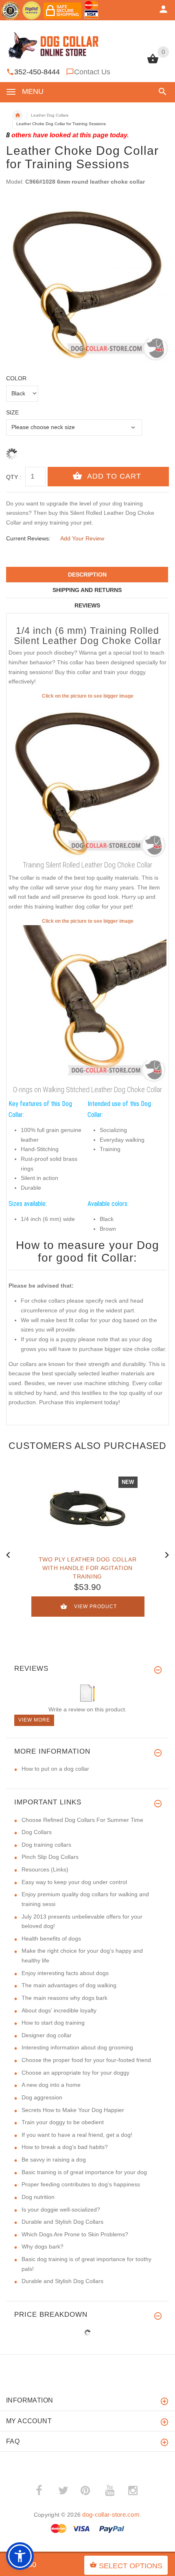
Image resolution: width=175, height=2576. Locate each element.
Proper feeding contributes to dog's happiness (81, 2184)
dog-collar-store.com (111, 2514)
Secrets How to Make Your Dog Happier (73, 2110)
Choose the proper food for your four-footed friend (86, 2060)
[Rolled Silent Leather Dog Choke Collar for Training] (87, 778)
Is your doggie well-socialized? (61, 2210)
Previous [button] (8, 1554)
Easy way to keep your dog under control (74, 1882)
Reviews (87, 605)
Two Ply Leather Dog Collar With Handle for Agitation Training (88, 1568)
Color (16, 378)
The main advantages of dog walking (69, 1985)
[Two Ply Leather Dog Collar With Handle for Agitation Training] (87, 1508)
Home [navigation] (17, 115)
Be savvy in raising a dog (54, 2160)
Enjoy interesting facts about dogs (65, 1973)
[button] (161, 92)
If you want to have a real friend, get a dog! (77, 2135)
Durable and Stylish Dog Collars (62, 2222)
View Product (95, 1607)
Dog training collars (46, 1845)
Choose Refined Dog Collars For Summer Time (82, 1820)
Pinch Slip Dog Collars (50, 1857)
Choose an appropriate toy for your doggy (75, 2073)
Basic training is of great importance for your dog (84, 2172)
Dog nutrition (38, 2197)
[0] (153, 63)
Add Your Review (82, 538)
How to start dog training (53, 2023)
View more (34, 1720)
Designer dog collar (47, 2035)
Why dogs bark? (43, 2246)
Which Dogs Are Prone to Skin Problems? (75, 2234)
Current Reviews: (28, 538)
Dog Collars (37, 1832)
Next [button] (167, 1554)
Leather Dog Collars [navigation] (50, 115)
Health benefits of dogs (51, 1939)
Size (12, 412)
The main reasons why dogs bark (65, 1998)
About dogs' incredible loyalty (59, 2010)
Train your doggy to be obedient (63, 2122)
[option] (87, 280)
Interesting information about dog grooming (77, 2047)
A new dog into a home (51, 2085)
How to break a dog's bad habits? (65, 2147)
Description (87, 575)
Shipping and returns (87, 590)
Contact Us (92, 72)
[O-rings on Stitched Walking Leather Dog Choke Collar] (87, 1004)
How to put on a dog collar (55, 1769)
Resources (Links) (45, 1869)
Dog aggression (42, 2097)
